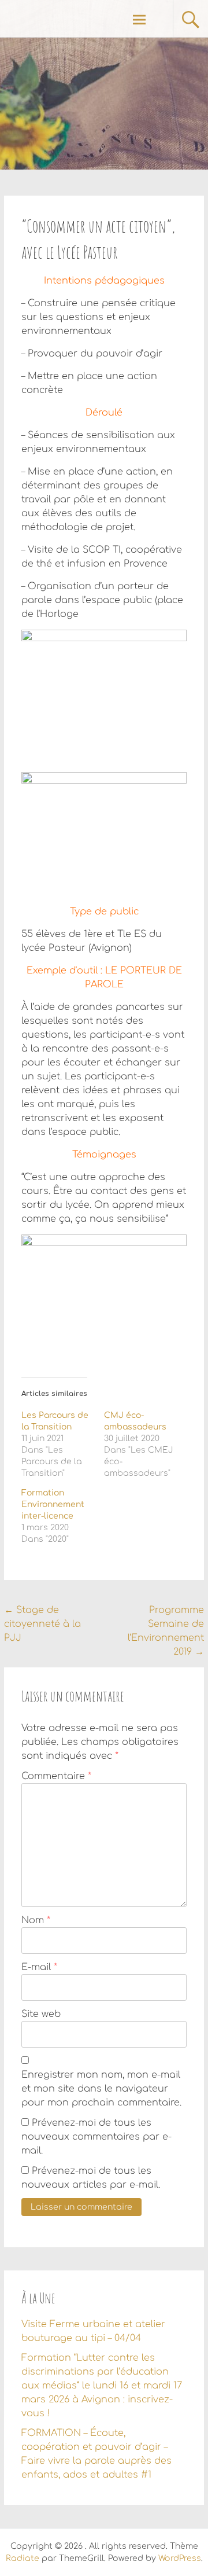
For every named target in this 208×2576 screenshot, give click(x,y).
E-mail (39, 1967)
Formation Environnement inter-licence (53, 1504)
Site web (41, 2014)
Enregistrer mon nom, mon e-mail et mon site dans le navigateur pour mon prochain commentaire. (101, 2089)
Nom (36, 1920)
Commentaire (56, 1776)
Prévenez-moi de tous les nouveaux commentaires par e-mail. (96, 2137)
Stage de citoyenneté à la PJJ (42, 1624)
